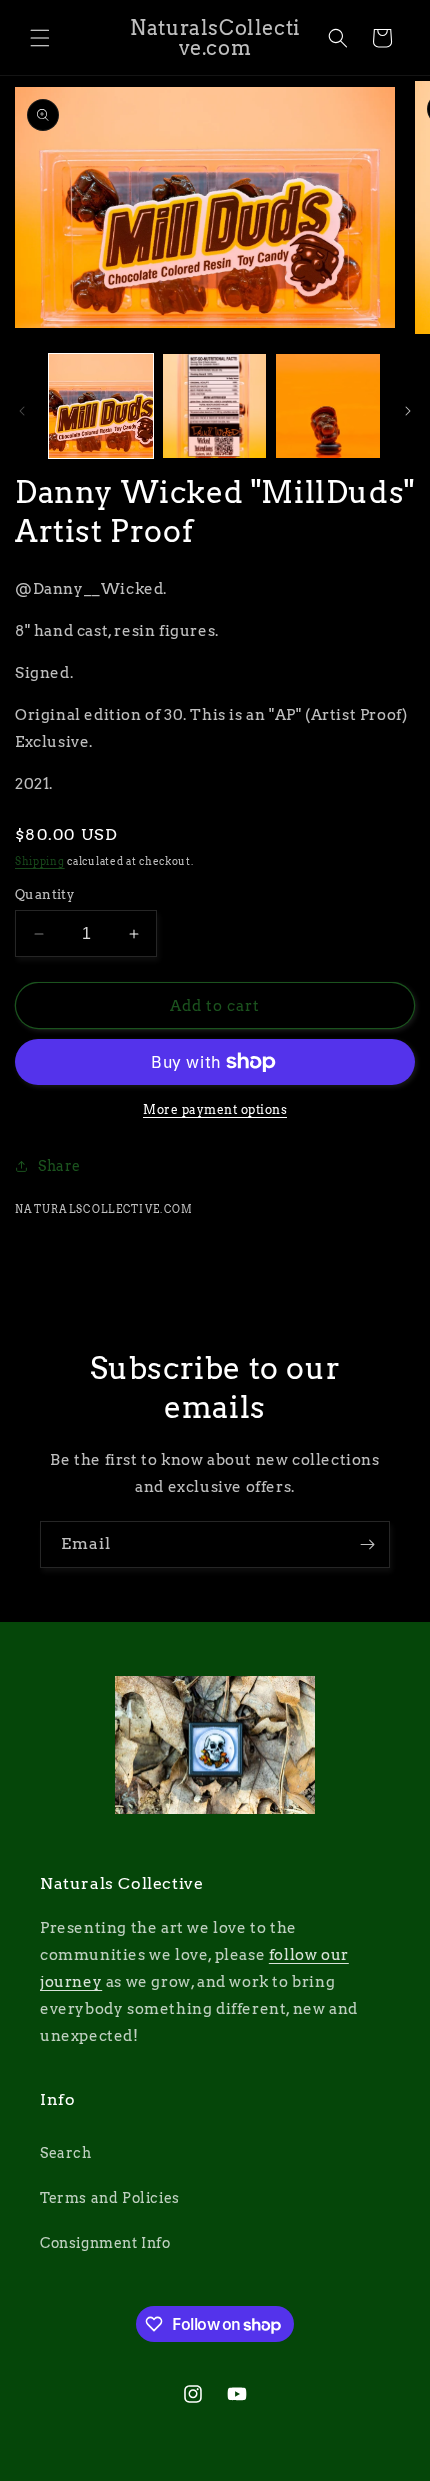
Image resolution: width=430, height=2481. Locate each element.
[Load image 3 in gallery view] (328, 406)
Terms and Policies (110, 2198)
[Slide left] (22, 411)
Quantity (44, 894)
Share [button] (59, 1166)
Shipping (40, 861)
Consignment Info (105, 2243)
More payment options (215, 1109)
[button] (40, 38)
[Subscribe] (367, 1544)
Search (66, 2153)
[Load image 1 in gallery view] (101, 406)
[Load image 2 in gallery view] (215, 406)
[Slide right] (408, 411)
